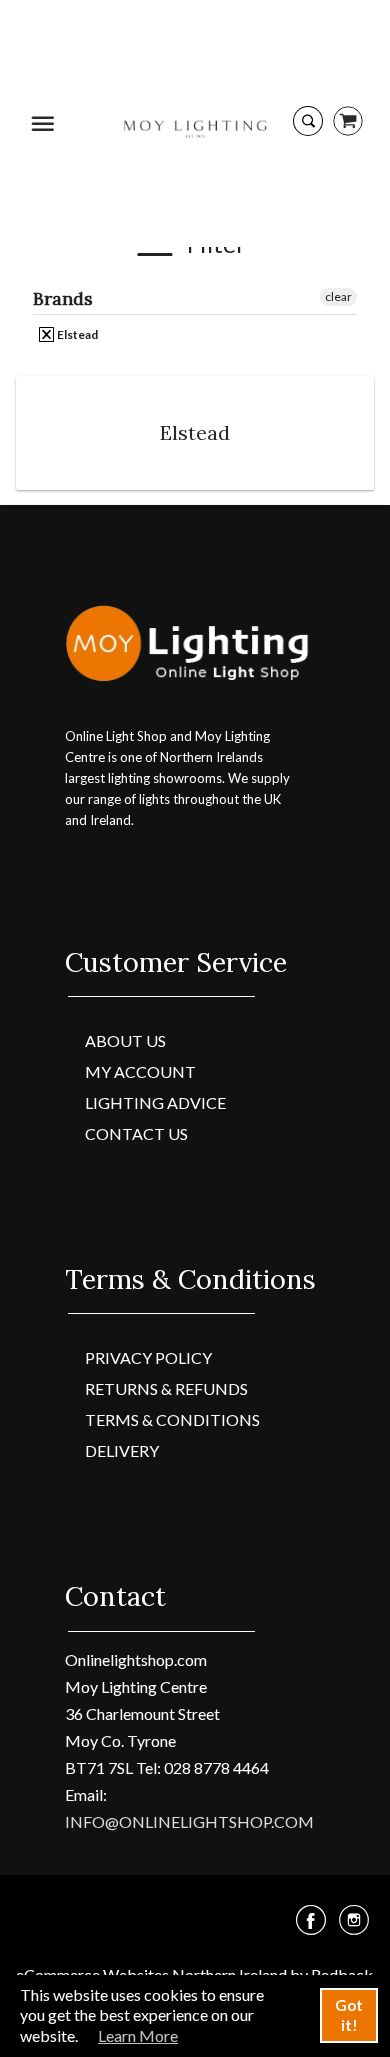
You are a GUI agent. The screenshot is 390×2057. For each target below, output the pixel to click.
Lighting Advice (155, 1102)
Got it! (349, 2015)
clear (338, 296)
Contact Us (136, 1133)
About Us (125, 1040)
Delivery (122, 1450)
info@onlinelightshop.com (189, 1821)
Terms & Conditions (172, 1419)
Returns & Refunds (166, 1388)
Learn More (138, 2035)
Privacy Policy (148, 1357)
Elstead (76, 334)
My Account (140, 1071)
